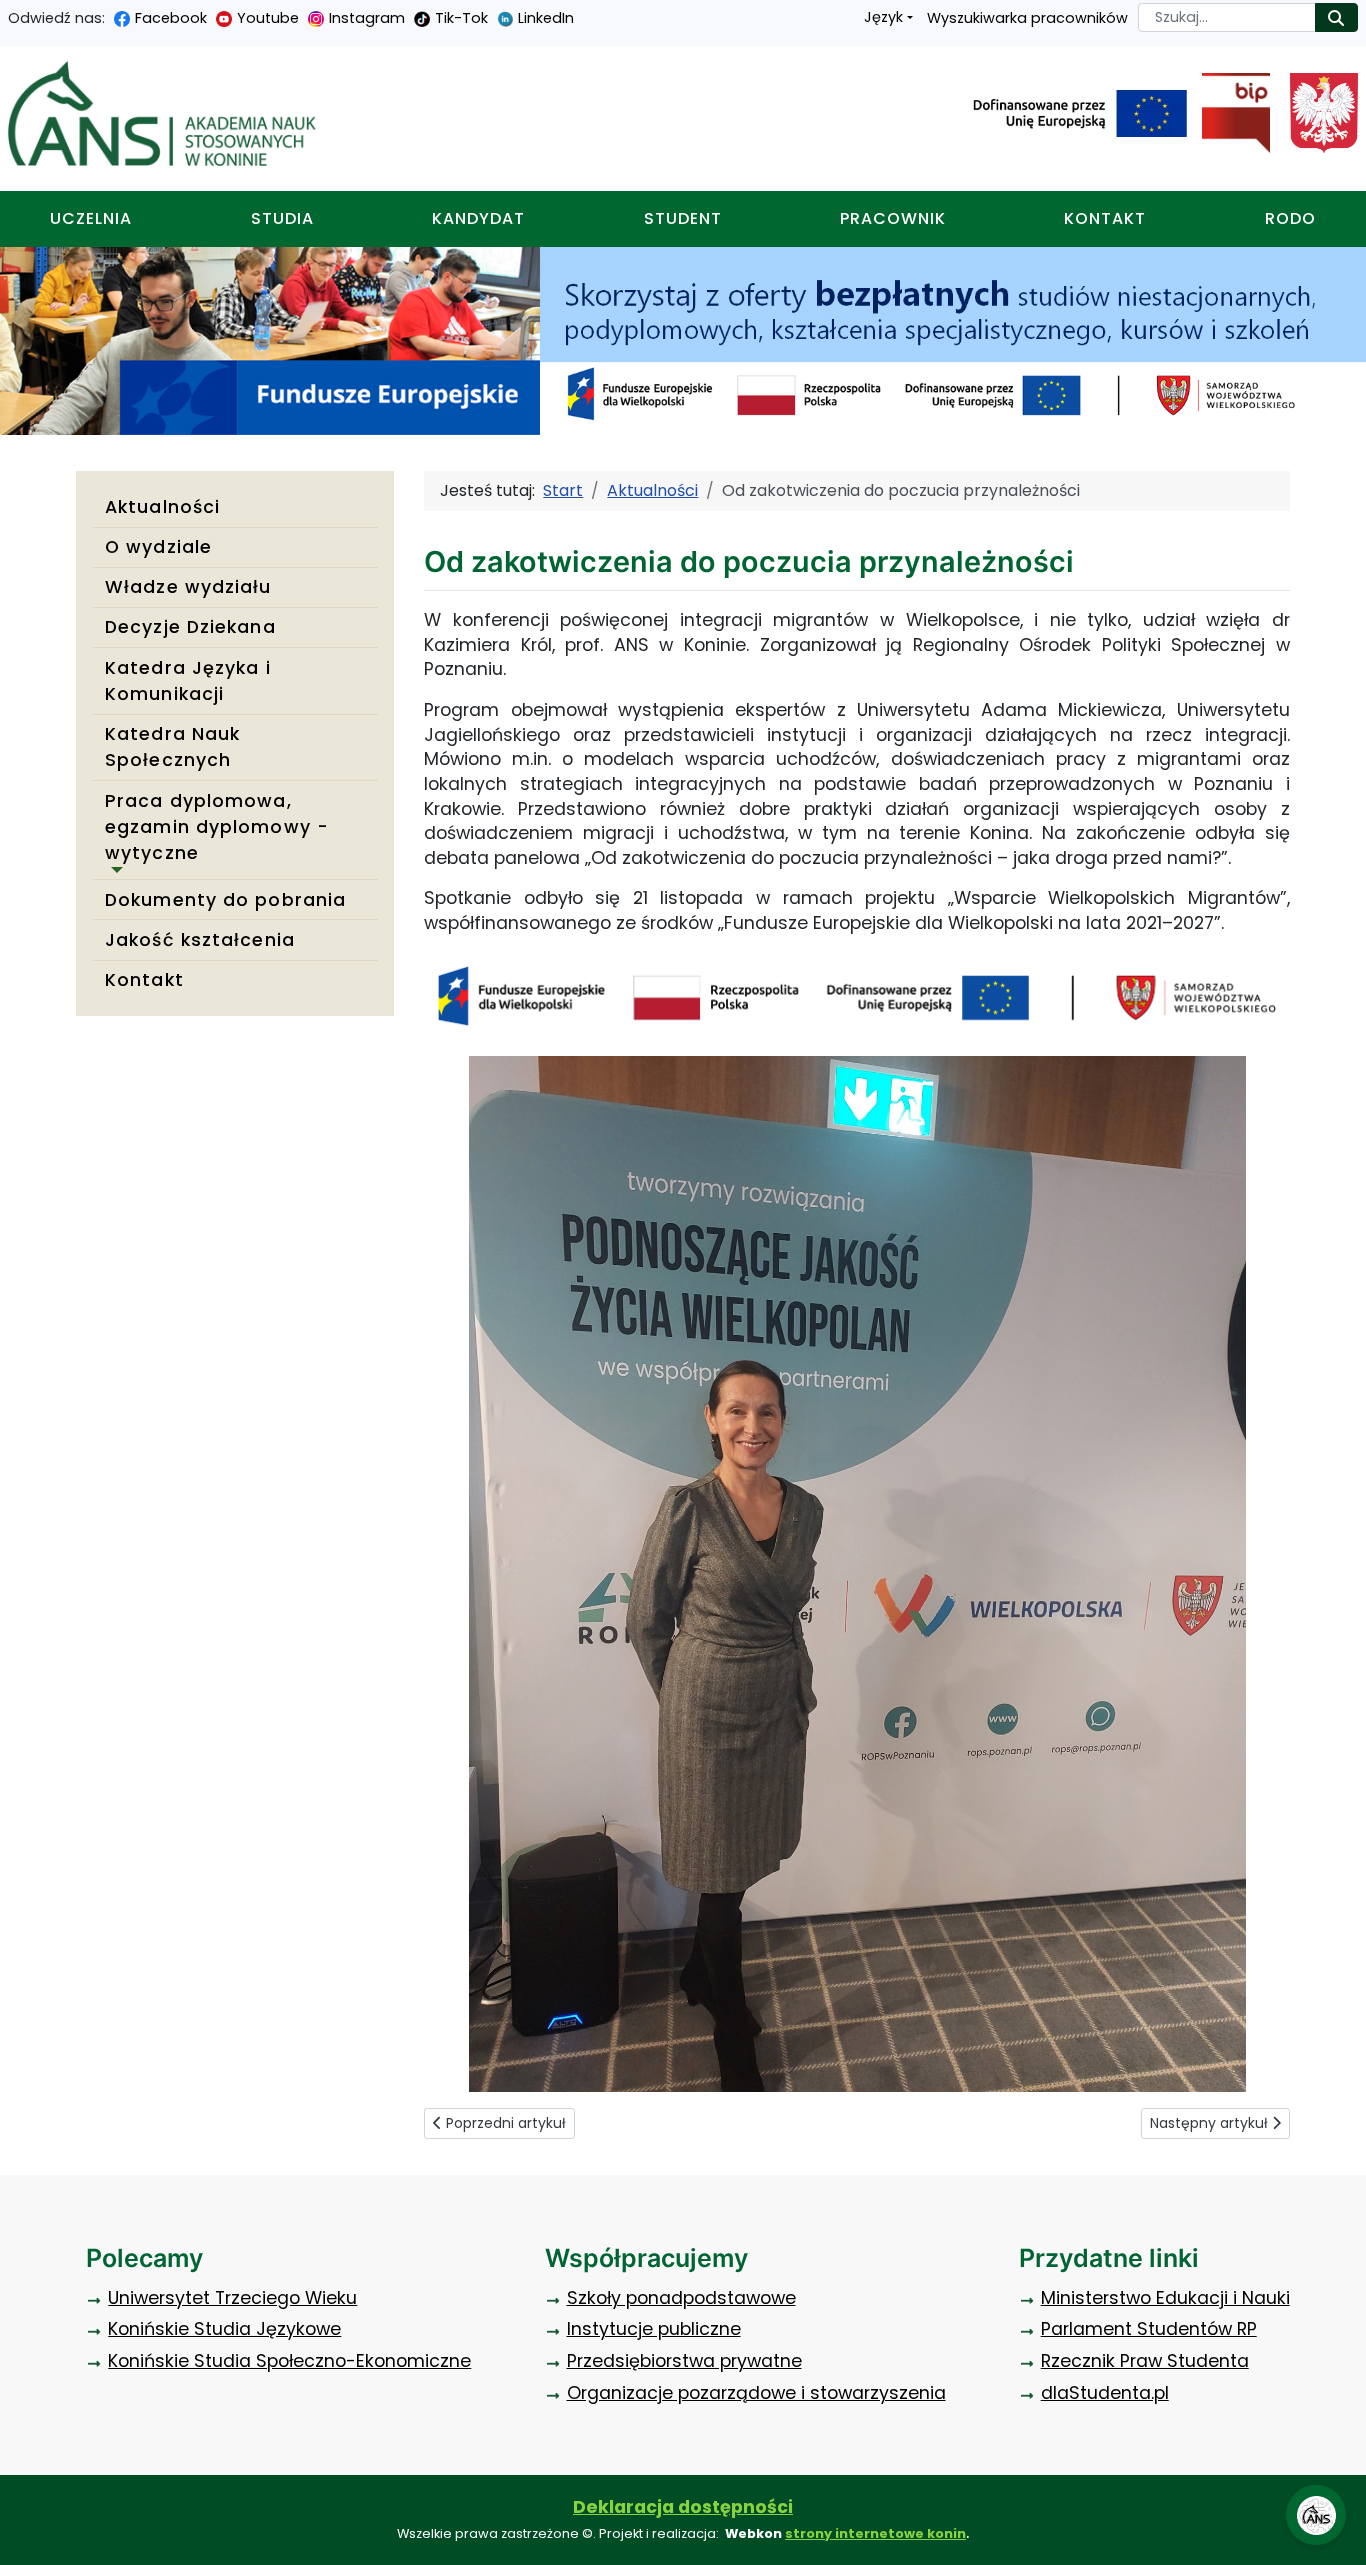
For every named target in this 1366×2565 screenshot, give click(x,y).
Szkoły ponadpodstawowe (681, 2298)
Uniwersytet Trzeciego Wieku (232, 2298)
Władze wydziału (188, 587)
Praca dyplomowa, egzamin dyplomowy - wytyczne (217, 827)
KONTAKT (1105, 218)
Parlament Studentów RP (1149, 2329)
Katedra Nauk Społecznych (172, 747)
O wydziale (158, 547)
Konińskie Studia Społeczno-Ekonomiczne (289, 2361)
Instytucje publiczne (654, 2329)
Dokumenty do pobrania (225, 900)
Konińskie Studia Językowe (224, 2329)
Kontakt (144, 980)
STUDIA (282, 218)
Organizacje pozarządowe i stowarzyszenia (756, 2393)
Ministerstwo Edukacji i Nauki (1165, 2298)
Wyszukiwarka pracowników (1027, 18)
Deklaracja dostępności (683, 2507)
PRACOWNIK (893, 218)
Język (883, 17)
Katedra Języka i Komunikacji (188, 681)
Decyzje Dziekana (190, 627)
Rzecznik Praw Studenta (1145, 2361)
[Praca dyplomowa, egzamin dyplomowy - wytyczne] (114, 870)
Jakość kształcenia (200, 940)
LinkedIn (546, 18)
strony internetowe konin (875, 2533)
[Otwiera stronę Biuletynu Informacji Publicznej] (1228, 113)
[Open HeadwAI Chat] (1316, 2515)
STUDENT (683, 218)
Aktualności (162, 507)
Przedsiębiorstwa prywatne (684, 2361)
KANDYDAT (478, 218)
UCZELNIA (91, 218)
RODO (1290, 218)
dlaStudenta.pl (1105, 2393)
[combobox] (1227, 17)
